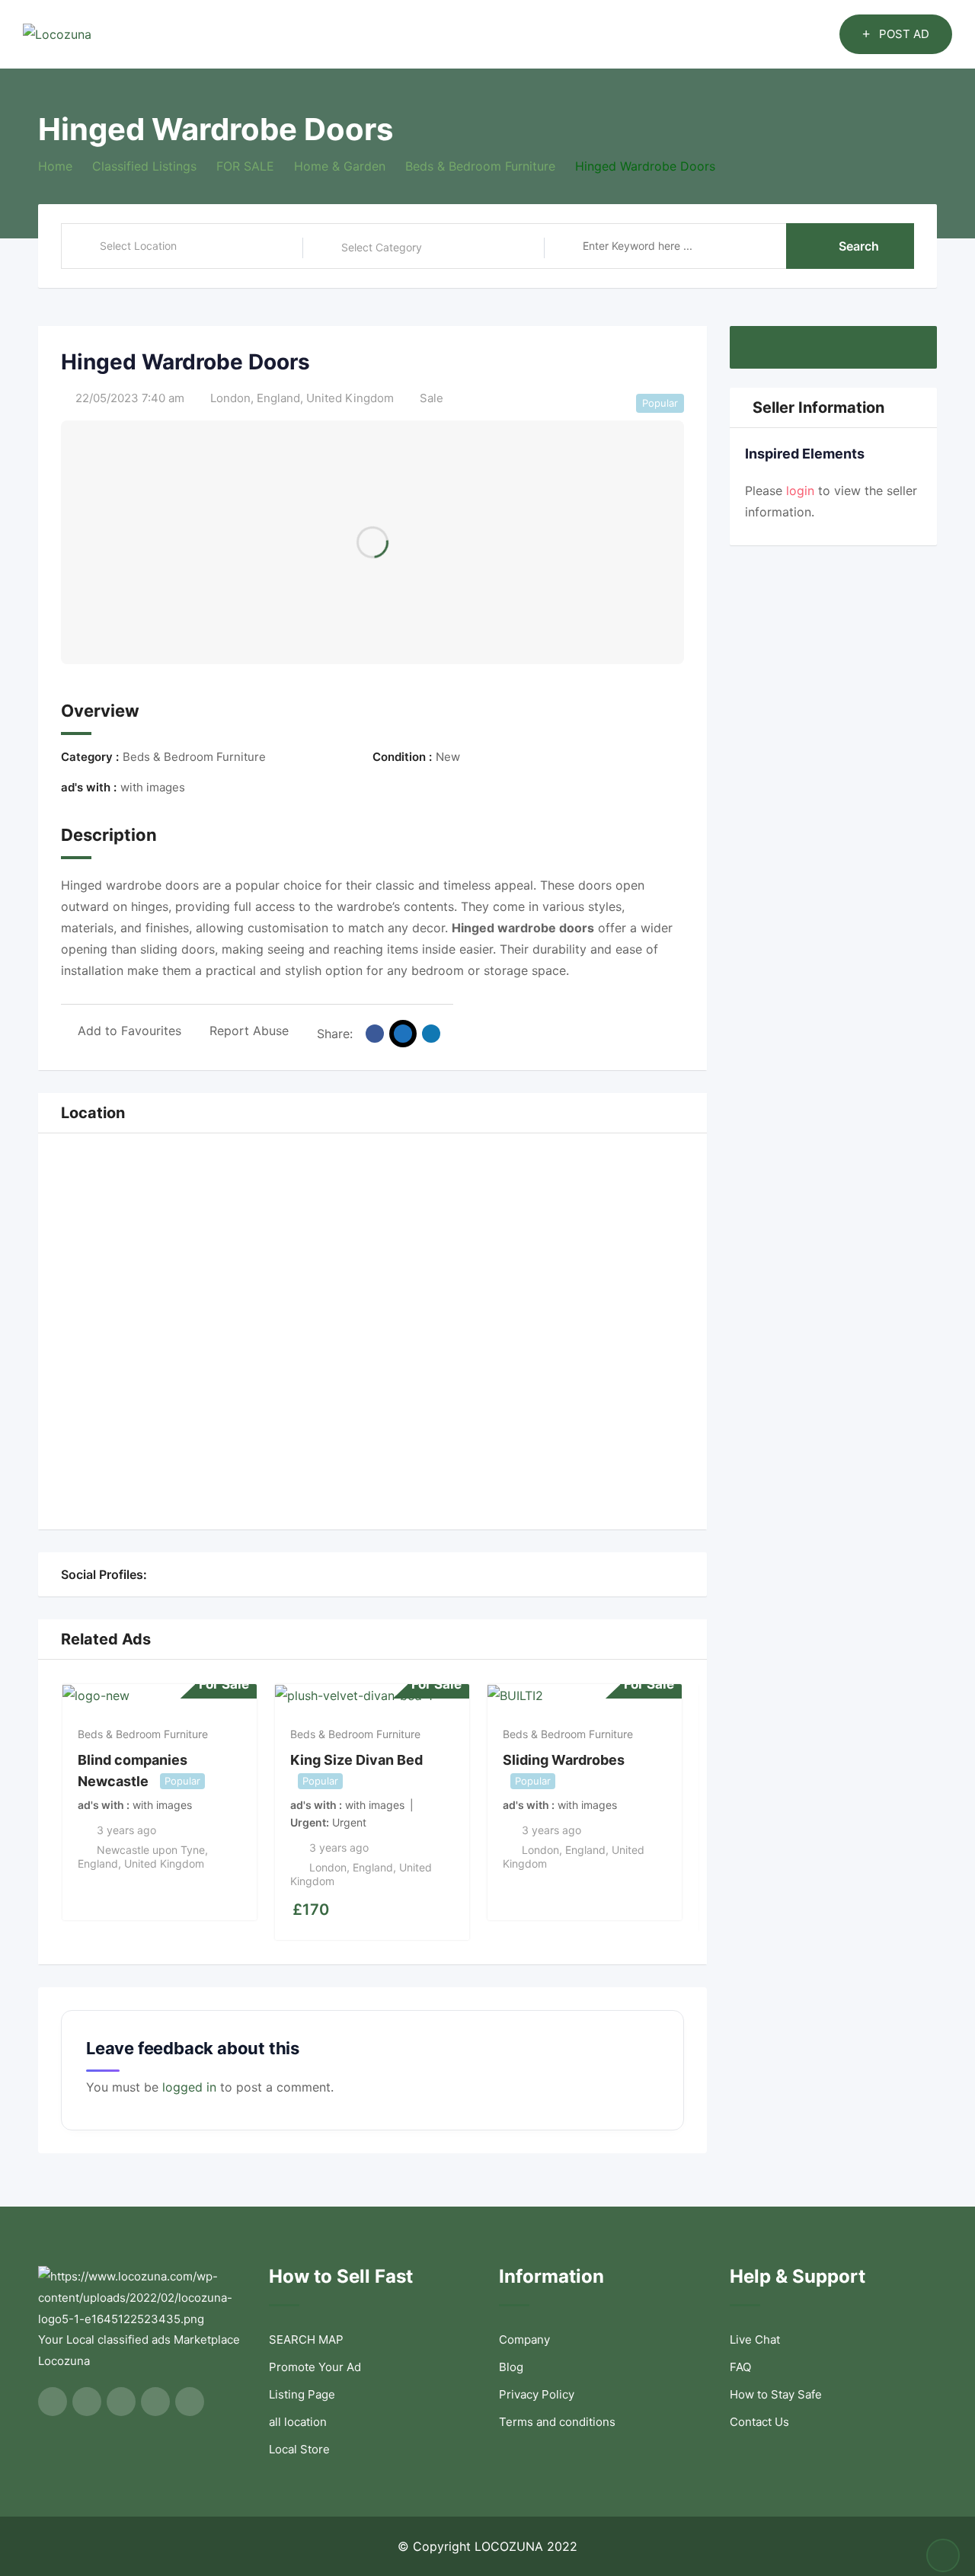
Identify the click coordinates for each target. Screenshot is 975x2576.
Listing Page (302, 2394)
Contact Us (759, 2422)
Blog (511, 2367)
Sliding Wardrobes (564, 1760)
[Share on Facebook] (375, 1034)
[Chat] (795, 34)
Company (524, 2339)
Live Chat (755, 2339)
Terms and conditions (557, 2422)
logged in (189, 2087)
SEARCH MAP (306, 2339)
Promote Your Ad (315, 2367)
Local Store (299, 2449)
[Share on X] (403, 1034)
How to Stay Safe (776, 2394)
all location (298, 2422)
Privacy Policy (537, 2394)
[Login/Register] (820, 34)
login (800, 491)
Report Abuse (249, 1031)
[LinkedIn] (206, 1574)
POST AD (904, 34)
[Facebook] (155, 1574)
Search (859, 246)
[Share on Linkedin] (431, 1034)
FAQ (740, 2367)
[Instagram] (189, 1574)
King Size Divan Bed (356, 1760)
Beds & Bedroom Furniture (143, 1734)
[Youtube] (172, 1574)
